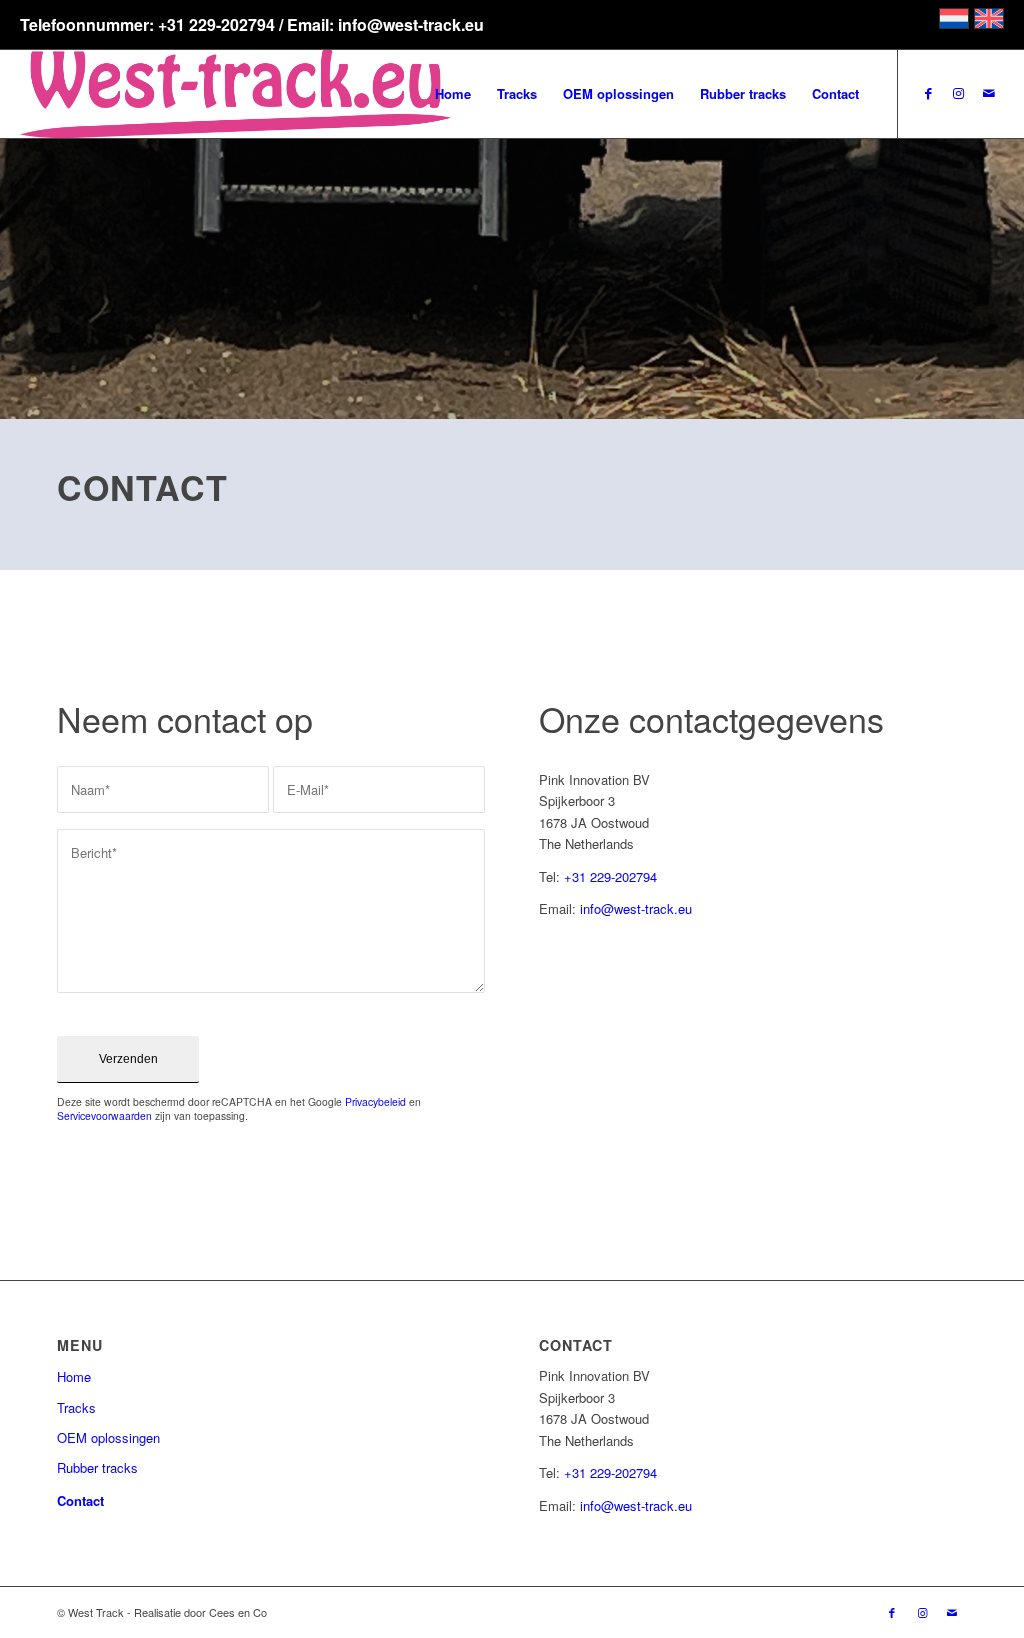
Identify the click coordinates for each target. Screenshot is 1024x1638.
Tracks (76, 1407)
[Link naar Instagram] (959, 93)
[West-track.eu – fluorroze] (235, 94)
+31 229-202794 (610, 876)
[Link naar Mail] (989, 93)
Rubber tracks (97, 1467)
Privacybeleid (375, 1101)
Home (74, 1376)
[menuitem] (453, 94)
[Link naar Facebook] (929, 93)
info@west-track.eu (636, 908)
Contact (80, 1500)
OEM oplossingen (108, 1437)
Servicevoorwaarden (104, 1115)
